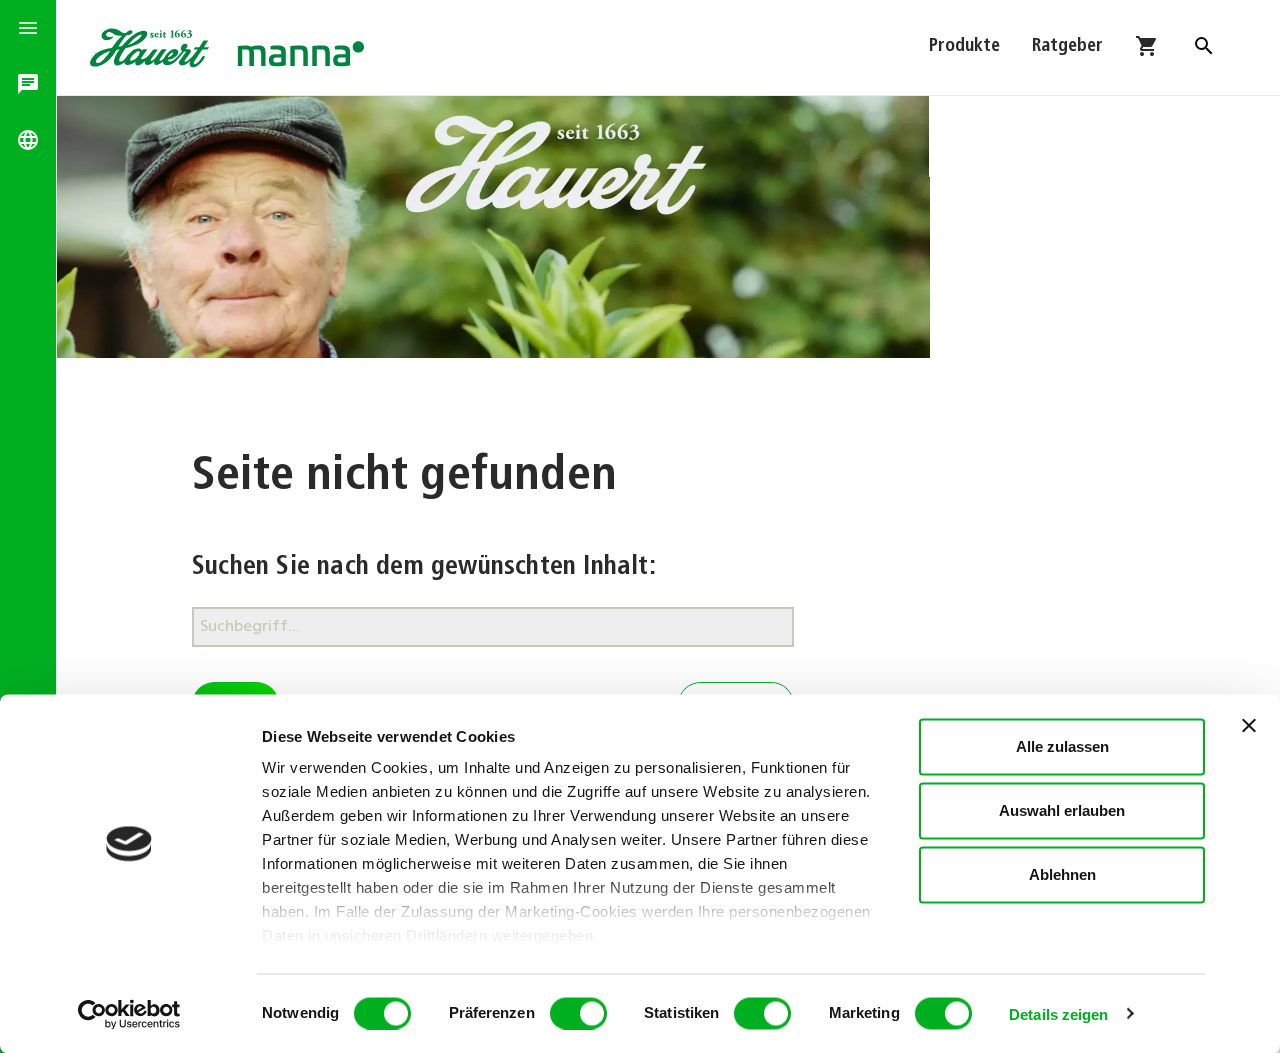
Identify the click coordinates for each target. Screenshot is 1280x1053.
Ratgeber (1067, 47)
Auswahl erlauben (1062, 810)
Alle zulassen (1062, 746)
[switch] (578, 1013)
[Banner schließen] (1249, 726)
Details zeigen (1058, 1013)
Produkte (964, 47)
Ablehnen (1062, 874)
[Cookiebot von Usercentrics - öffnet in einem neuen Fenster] (129, 1014)
